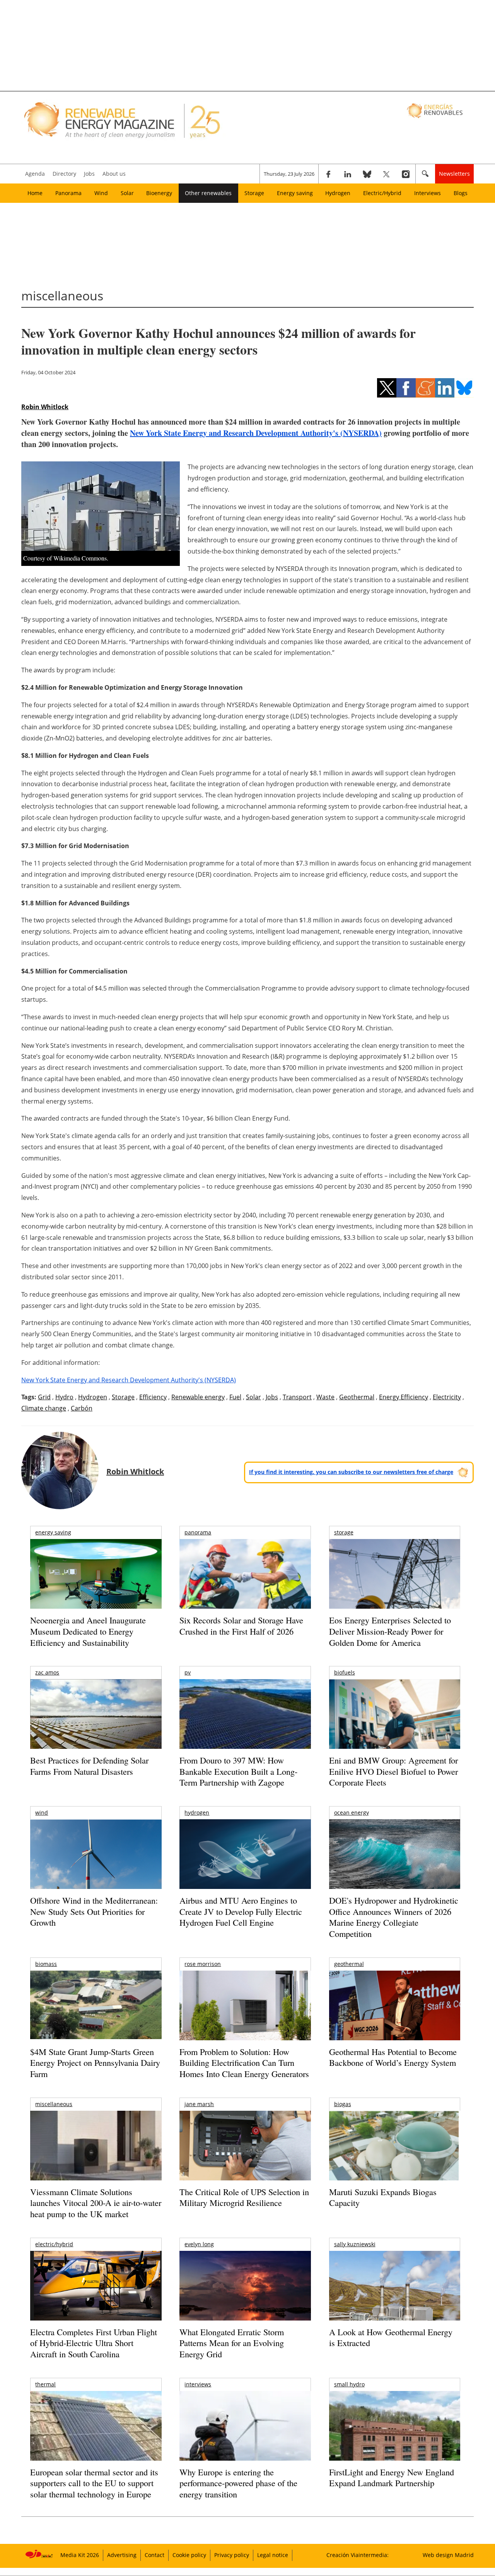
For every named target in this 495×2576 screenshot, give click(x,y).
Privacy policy (232, 2555)
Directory (64, 174)
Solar (127, 193)
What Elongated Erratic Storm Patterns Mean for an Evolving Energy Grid (232, 2343)
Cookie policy (189, 2555)
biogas (343, 2104)
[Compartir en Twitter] (387, 388)
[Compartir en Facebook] (406, 388)
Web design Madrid (448, 2555)
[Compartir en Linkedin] (445, 388)
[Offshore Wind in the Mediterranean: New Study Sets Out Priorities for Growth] (96, 1871)
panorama (198, 1532)
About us (114, 174)
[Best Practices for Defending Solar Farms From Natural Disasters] (96, 1725)
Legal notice (273, 2555)
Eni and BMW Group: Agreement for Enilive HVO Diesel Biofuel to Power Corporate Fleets (393, 1771)
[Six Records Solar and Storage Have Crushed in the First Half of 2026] (245, 1584)
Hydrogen (338, 193)
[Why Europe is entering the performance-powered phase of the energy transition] (245, 2436)
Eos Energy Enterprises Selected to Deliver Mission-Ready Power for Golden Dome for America (390, 1631)
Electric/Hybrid (382, 193)
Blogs (461, 193)
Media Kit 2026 (80, 2555)
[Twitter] (386, 174)
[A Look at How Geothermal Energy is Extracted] (395, 2301)
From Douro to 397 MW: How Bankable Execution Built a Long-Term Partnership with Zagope (238, 1771)
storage (344, 1532)
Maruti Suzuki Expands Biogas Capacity (383, 2197)
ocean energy (352, 1812)
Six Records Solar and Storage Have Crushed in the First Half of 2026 (241, 1626)
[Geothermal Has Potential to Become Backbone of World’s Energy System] (395, 2016)
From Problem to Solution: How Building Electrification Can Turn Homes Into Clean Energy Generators (244, 2063)
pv (188, 1672)
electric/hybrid (54, 2244)
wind (42, 1812)
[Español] (436, 110)
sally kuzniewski (355, 2244)
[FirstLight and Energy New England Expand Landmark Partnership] (395, 2443)
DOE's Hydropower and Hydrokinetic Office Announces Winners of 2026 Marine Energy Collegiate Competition (394, 1917)
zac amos (47, 1672)
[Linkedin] (348, 174)
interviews (198, 2384)
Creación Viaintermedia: (358, 2555)
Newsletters (454, 174)
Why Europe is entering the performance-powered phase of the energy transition (238, 2483)
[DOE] (395, 1865)
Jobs (89, 174)
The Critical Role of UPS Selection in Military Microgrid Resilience (244, 2197)
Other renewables (208, 193)
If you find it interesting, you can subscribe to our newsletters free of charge (351, 1472)
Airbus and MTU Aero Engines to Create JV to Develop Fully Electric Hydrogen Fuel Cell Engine (241, 1911)
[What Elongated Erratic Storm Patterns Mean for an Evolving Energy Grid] (245, 2290)
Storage (254, 193)
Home (35, 193)
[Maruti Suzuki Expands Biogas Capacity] (395, 2161)
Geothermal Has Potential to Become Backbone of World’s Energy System (393, 2057)
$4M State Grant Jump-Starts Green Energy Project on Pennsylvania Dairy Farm (95, 2063)
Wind (101, 193)
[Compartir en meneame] (425, 388)
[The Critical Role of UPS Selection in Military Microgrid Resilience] (245, 2156)
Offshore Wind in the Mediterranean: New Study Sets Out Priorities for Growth (94, 1911)
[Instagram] (406, 174)
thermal (45, 2384)
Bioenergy (159, 193)
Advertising (122, 2555)
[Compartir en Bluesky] (464, 388)
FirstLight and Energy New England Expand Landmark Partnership (392, 2478)
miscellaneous (54, 2104)
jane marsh (199, 2104)
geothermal (349, 1964)
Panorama (68, 193)
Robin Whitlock (45, 407)
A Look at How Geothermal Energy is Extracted (391, 2338)
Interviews (428, 193)
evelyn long (199, 2244)
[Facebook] (328, 174)
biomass (46, 1964)
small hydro (349, 2384)
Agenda (35, 174)
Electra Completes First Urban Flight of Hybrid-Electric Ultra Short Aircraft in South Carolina (94, 2343)
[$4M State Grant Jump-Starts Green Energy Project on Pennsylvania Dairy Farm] (96, 2007)
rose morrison (203, 1964)
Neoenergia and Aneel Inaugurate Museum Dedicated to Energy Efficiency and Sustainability (88, 1631)
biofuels (345, 1672)
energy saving (53, 1532)
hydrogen (197, 1812)
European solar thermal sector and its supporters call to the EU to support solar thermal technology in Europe (94, 2483)
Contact (154, 2555)
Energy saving (295, 193)
